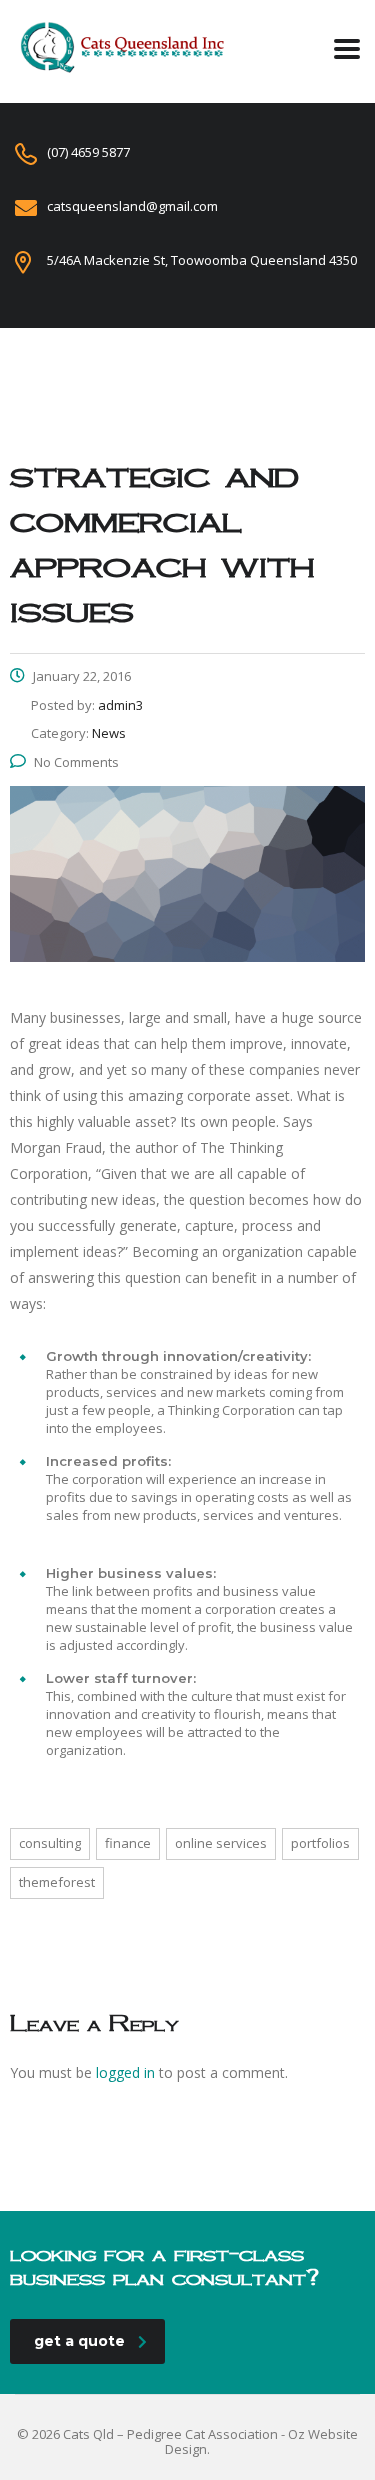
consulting (50, 1843)
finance (128, 1843)
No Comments (76, 762)
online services (221, 1843)
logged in (125, 2072)
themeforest (57, 1882)
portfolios (320, 1843)
